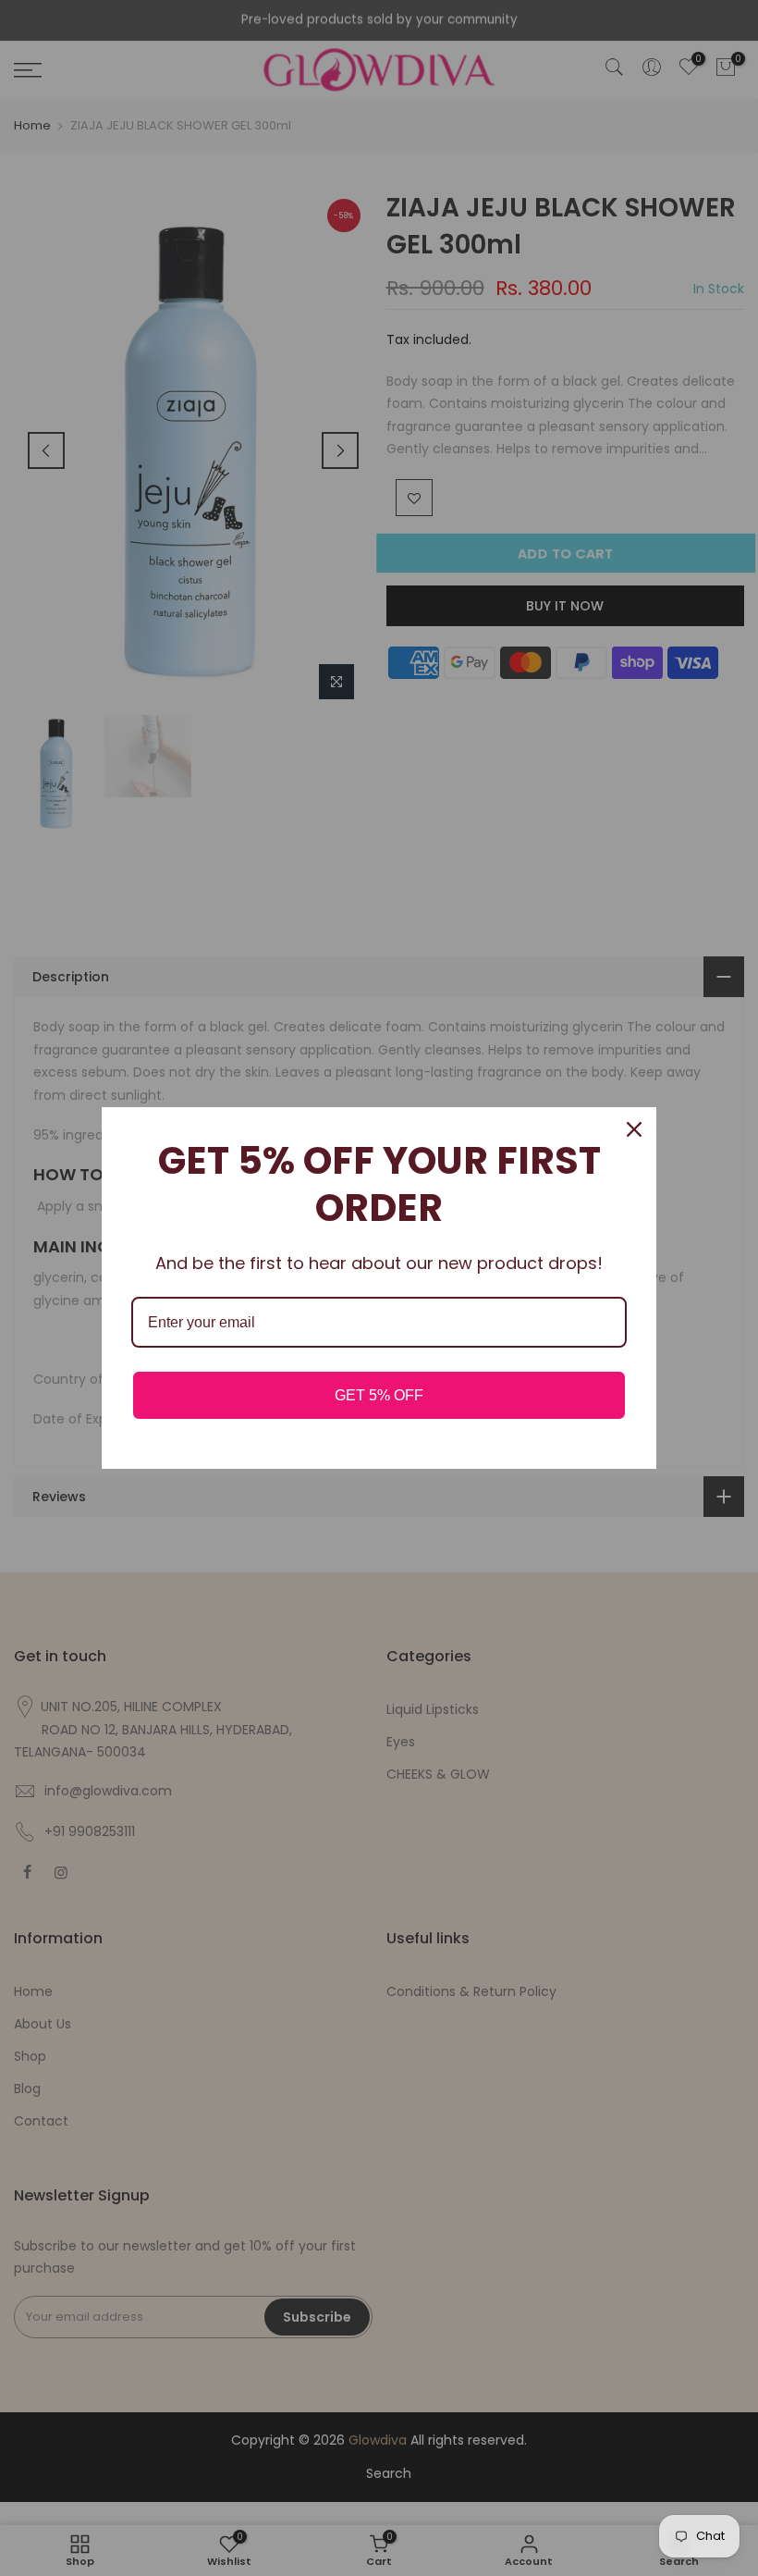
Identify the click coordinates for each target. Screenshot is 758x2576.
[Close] (634, 1129)
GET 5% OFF (379, 1395)
